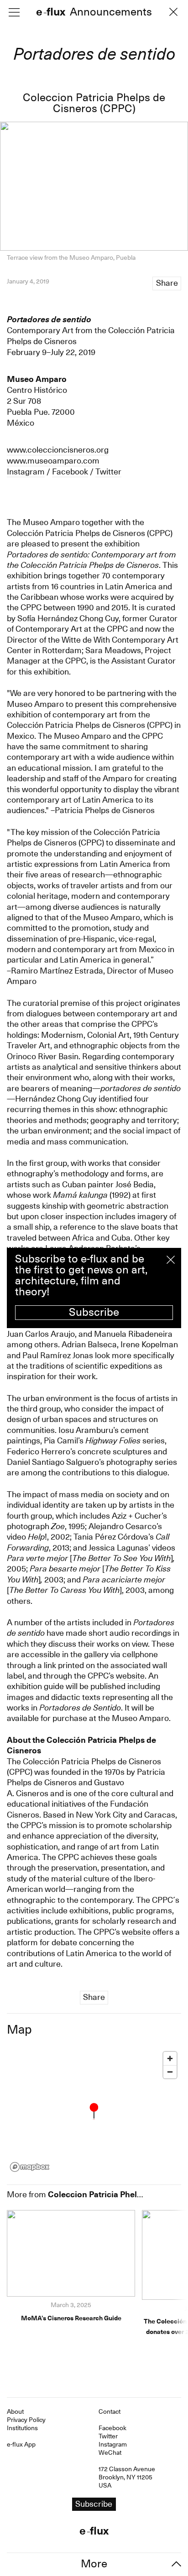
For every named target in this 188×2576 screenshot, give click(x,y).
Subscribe (94, 1312)
